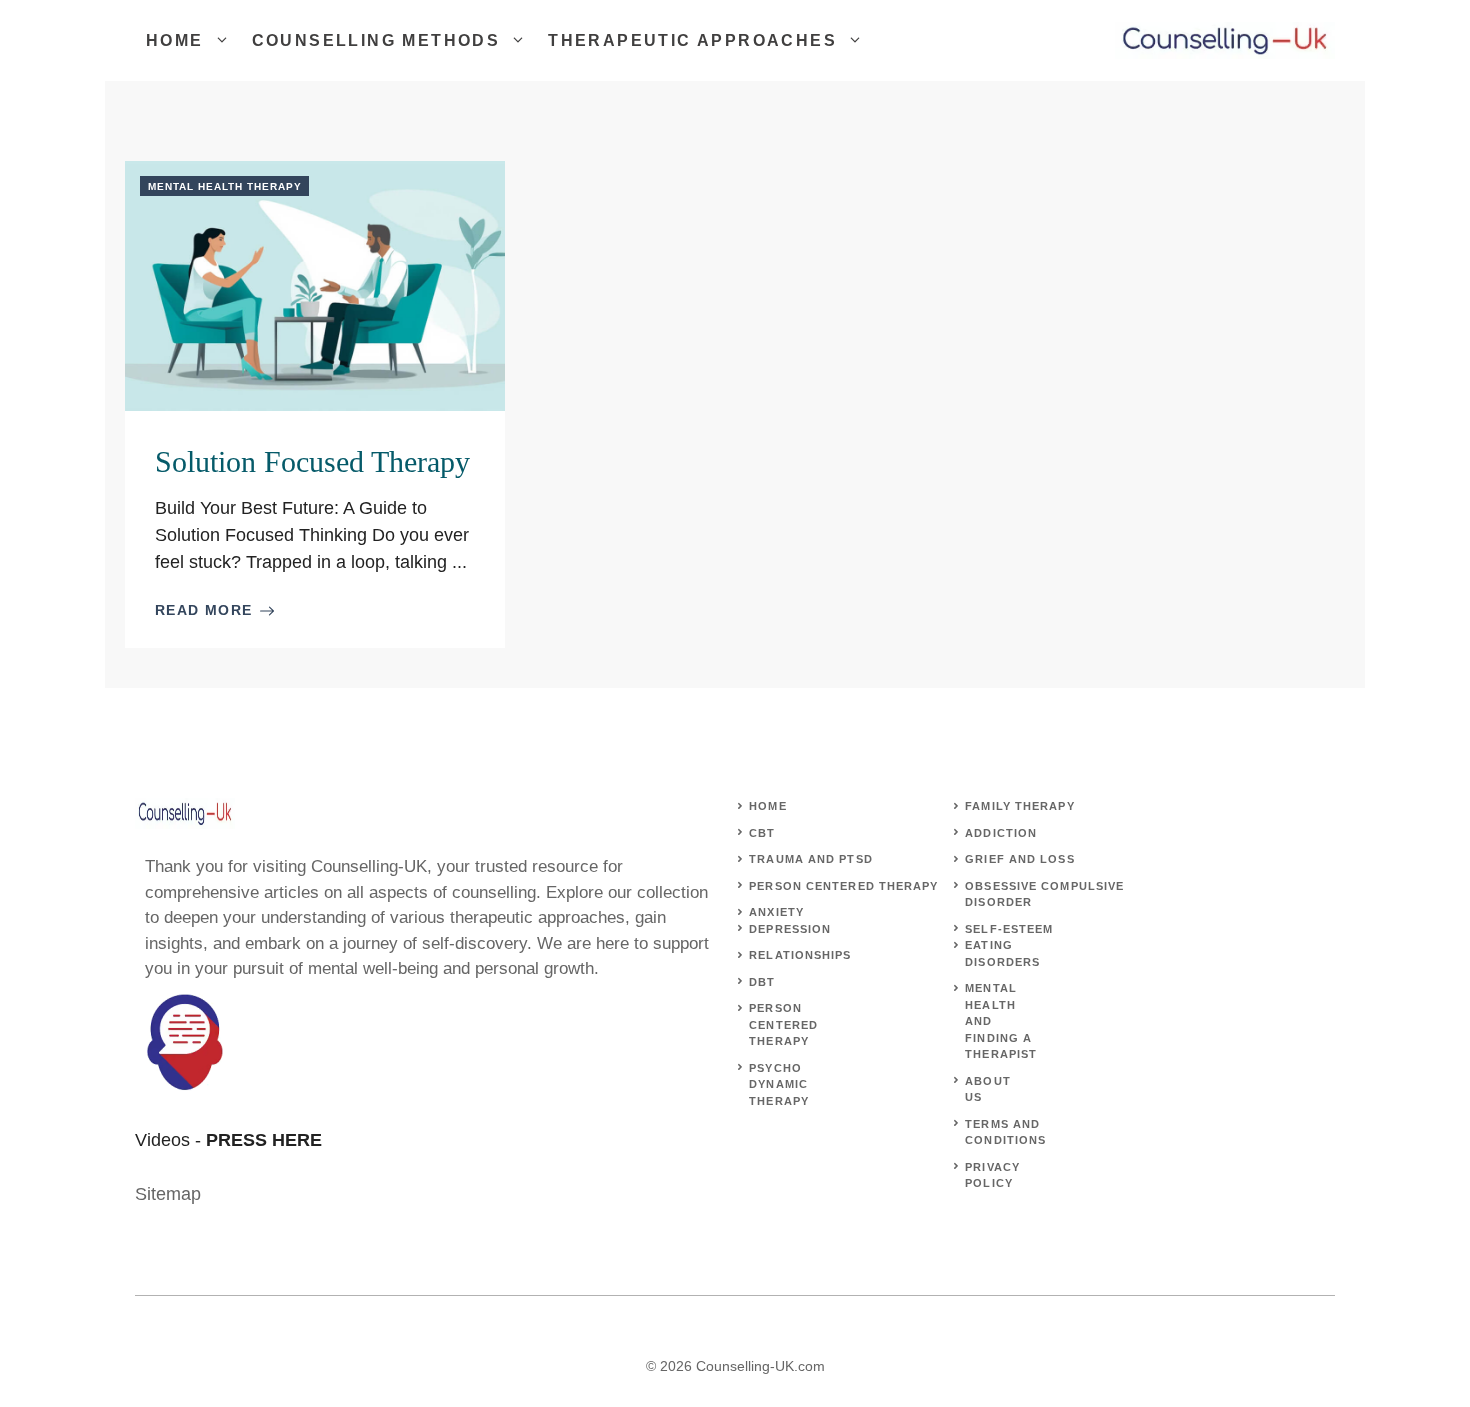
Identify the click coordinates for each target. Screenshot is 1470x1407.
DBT (762, 982)
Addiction (1001, 833)
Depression (790, 929)
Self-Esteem (1009, 929)
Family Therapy (1019, 806)
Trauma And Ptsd (811, 859)
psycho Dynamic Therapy (779, 1084)
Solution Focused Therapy (312, 461)
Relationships (800, 955)
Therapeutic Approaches (692, 40)
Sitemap (168, 1194)
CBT (762, 833)
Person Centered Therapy (843, 886)
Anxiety (776, 912)
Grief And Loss (1019, 859)
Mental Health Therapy (225, 186)
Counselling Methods (376, 40)
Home (175, 40)
